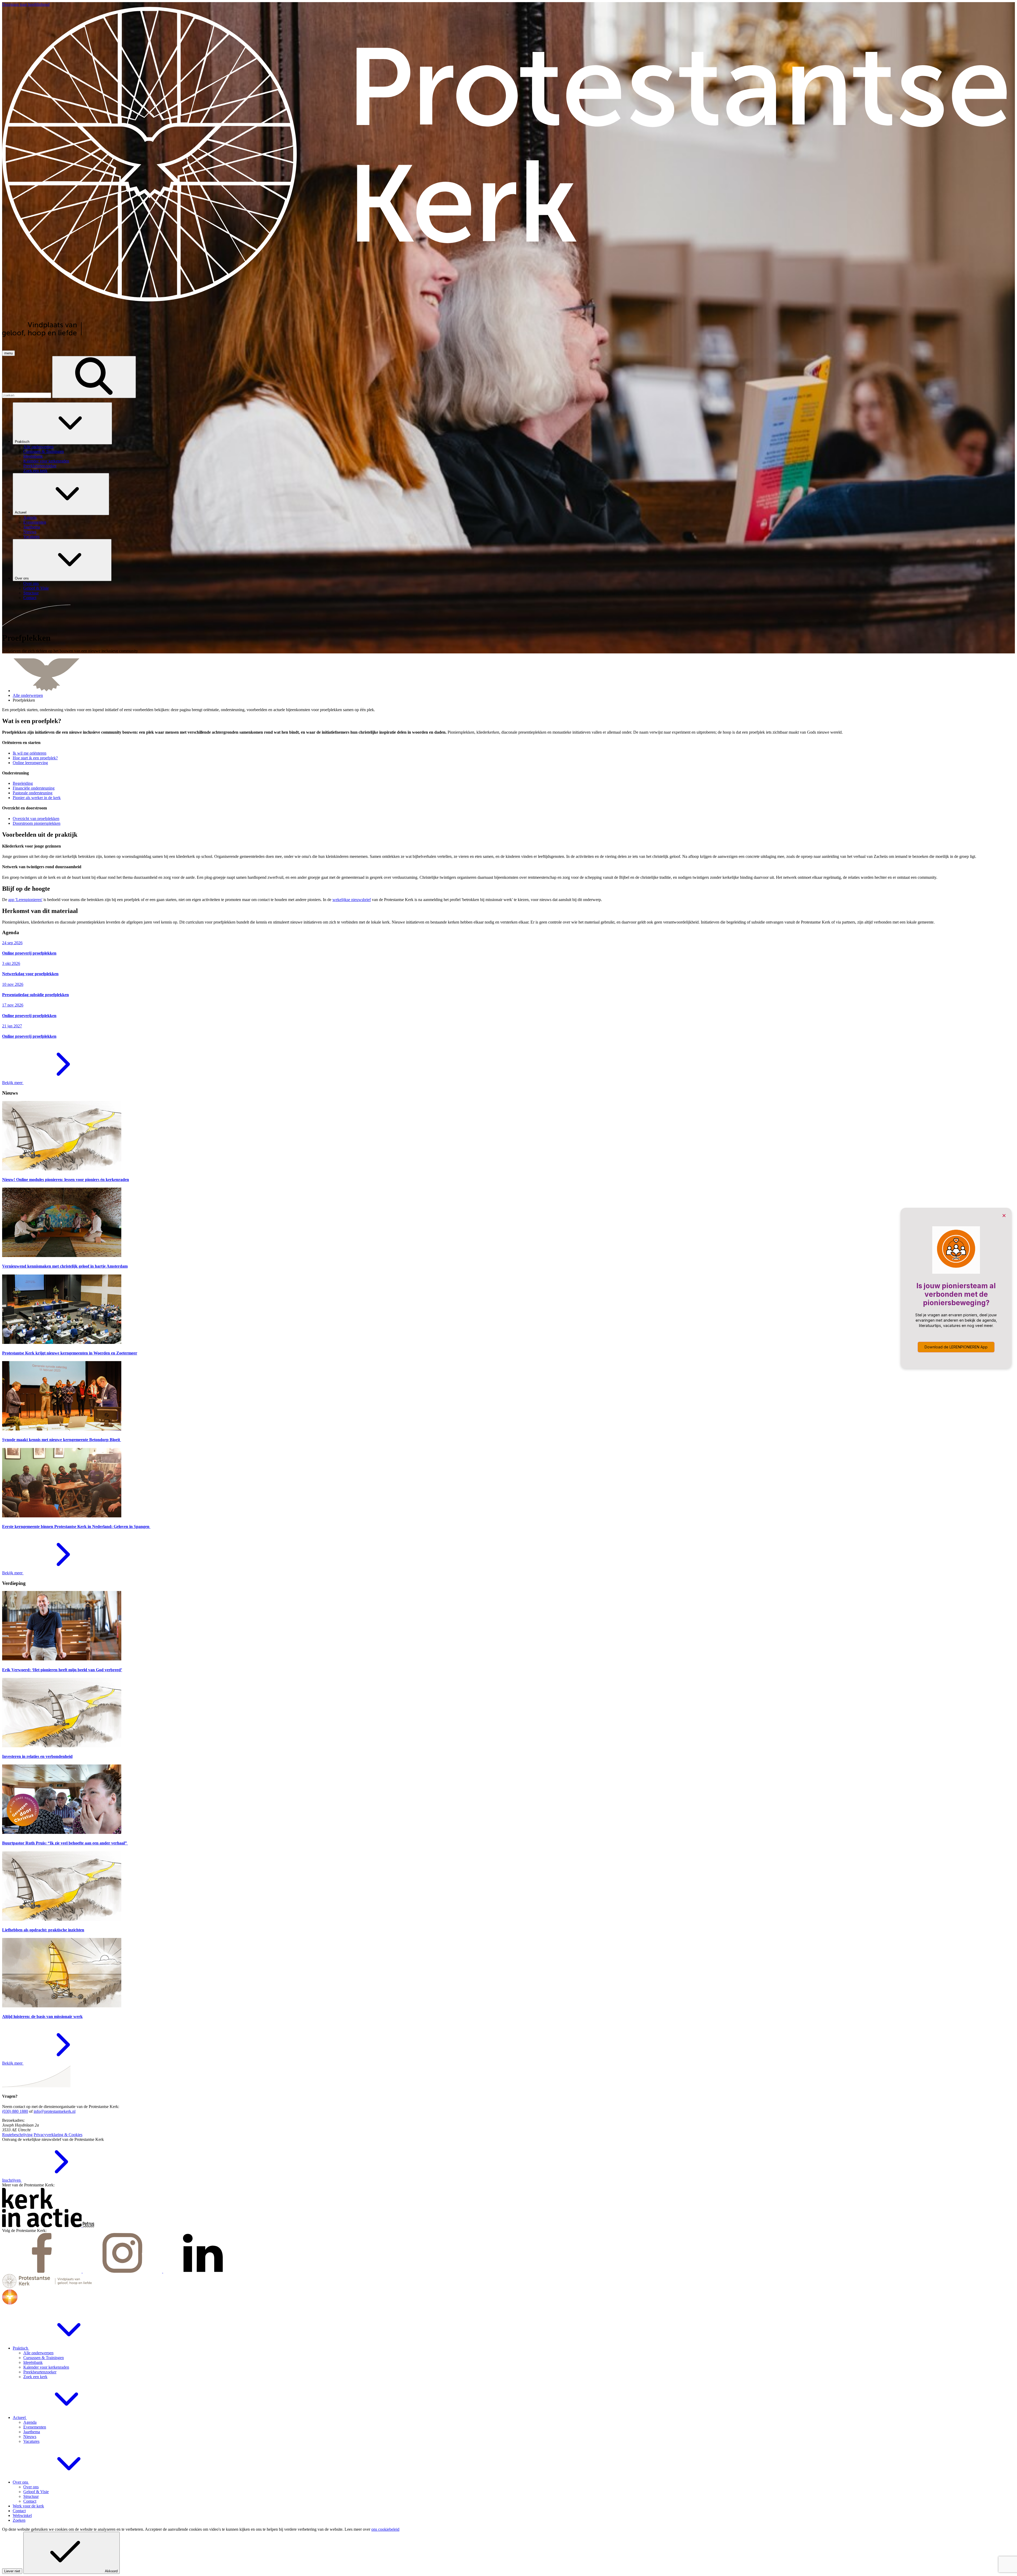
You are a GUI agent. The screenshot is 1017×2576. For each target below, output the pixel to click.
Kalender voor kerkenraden (46, 2367)
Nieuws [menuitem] (30, 532)
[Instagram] (123, 2271)
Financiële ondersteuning (34, 788)
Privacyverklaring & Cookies (58, 2135)
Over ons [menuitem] (31, 583)
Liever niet (12, 2571)
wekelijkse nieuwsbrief (352, 900)
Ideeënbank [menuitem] (33, 456)
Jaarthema (32, 2432)
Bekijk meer (13, 1083)
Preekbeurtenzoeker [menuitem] (40, 466)
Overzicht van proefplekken (36, 819)
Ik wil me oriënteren (30, 753)
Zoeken (19, 2520)
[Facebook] (42, 2271)
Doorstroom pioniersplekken (37, 823)
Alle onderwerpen (28, 695)
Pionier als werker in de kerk (37, 798)
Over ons (22, 578)
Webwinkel (22, 2515)
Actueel (21, 512)
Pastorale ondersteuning (33, 793)
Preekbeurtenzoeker (40, 2372)
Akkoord (111, 2571)
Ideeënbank (33, 2362)
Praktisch (23, 442)
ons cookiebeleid (385, 2529)
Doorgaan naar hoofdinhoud (26, 4)
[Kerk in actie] (42, 2226)
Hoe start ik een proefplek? (35, 758)
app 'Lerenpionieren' (25, 900)
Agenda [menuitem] (30, 517)
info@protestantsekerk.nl (55, 2111)
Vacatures (31, 2441)
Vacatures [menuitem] (31, 536)
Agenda (30, 2422)
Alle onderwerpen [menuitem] (38, 447)
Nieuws (30, 2437)
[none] (514, 438)
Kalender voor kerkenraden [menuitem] (46, 461)
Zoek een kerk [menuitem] (35, 471)
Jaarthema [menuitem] (32, 527)
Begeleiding (23, 783)
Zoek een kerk (35, 2377)
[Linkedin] (203, 2271)
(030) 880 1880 (15, 2111)
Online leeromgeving (30, 763)
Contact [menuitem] (30, 598)
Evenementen (35, 2427)
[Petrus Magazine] (88, 2226)
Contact (30, 2501)
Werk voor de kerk (28, 2506)
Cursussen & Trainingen (44, 2358)
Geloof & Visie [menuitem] (36, 588)
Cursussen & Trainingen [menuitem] (44, 451)
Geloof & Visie (36, 2492)
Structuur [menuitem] (31, 593)
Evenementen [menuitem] (35, 522)
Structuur (31, 2496)
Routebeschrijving (17, 2135)
